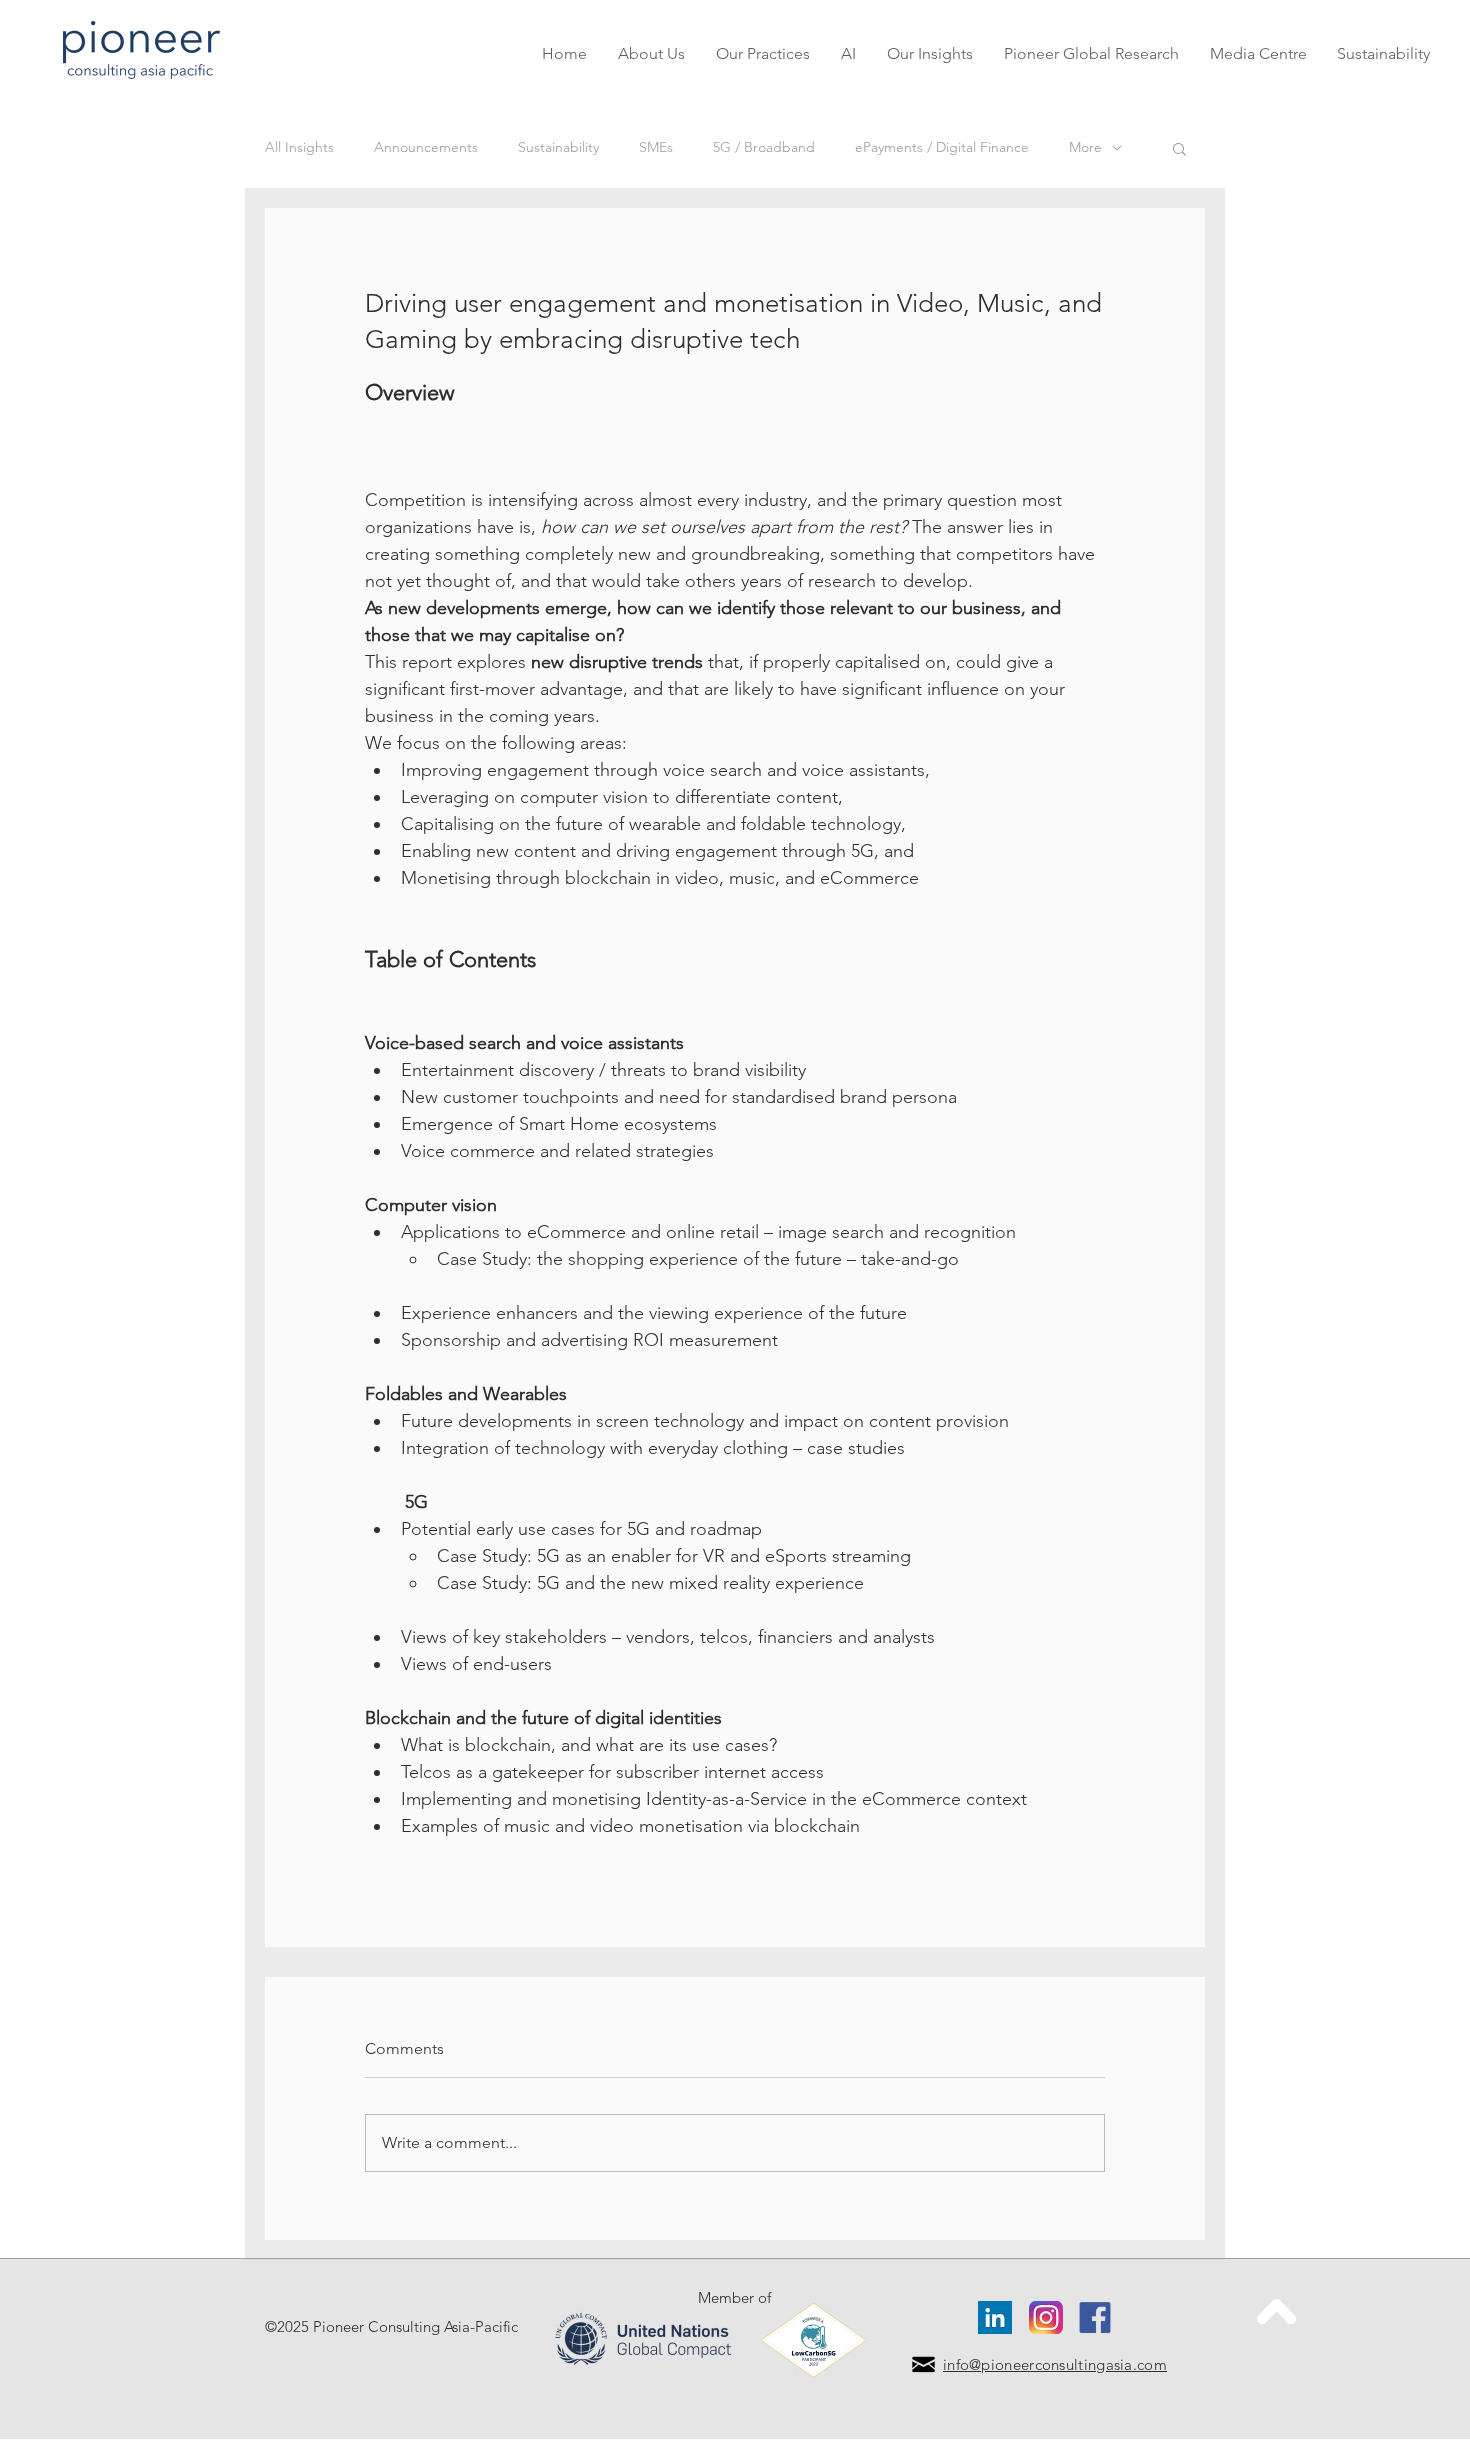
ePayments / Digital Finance (942, 147)
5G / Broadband (764, 147)
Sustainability (558, 147)
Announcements (426, 147)
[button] (762, 53)
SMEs (656, 147)
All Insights (299, 147)
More (1085, 147)
